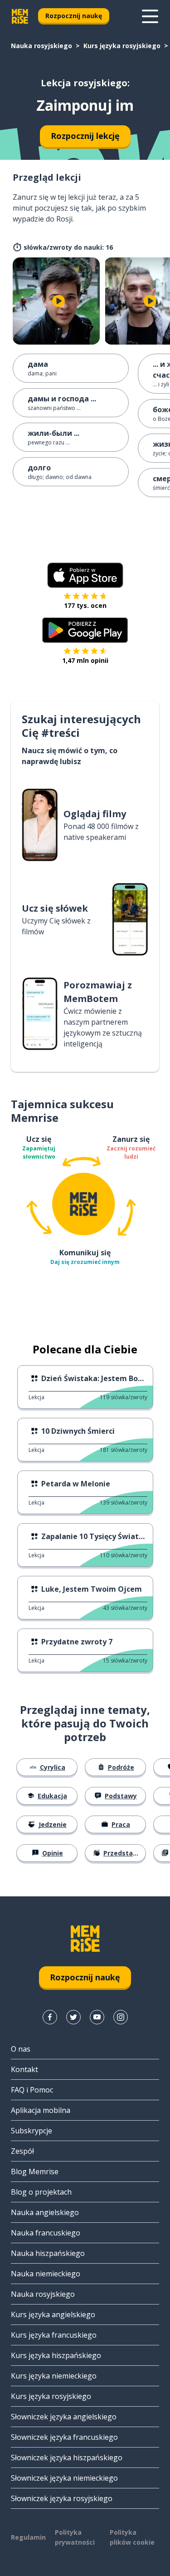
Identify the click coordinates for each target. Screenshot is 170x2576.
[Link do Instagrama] (121, 2017)
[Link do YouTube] (97, 2017)
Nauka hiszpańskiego (48, 2253)
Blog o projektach (41, 2192)
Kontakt (24, 2069)
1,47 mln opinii (85, 660)
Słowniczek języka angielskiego (64, 2417)
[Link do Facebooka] (50, 2017)
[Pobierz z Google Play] (85, 630)
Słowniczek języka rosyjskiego (62, 2498)
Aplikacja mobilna (41, 2110)
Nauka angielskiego (45, 2212)
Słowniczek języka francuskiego (64, 2437)
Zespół (22, 2151)
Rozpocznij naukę (74, 16)
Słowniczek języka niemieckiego (64, 2478)
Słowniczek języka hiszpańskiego (67, 2458)
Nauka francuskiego (46, 2233)
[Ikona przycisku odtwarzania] (58, 301)
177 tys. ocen (85, 605)
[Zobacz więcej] (150, 16)
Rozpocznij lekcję (85, 136)
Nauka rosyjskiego (41, 46)
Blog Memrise (35, 2171)
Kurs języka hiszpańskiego (56, 2355)
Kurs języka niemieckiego (54, 2376)
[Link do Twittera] (73, 2017)
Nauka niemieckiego (46, 2274)
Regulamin (28, 2537)
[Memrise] (20, 16)
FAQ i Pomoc (32, 2090)
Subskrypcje (32, 2131)
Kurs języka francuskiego (54, 2335)
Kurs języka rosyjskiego (122, 46)
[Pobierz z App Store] (85, 575)
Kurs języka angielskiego (53, 2314)
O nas (21, 2049)
